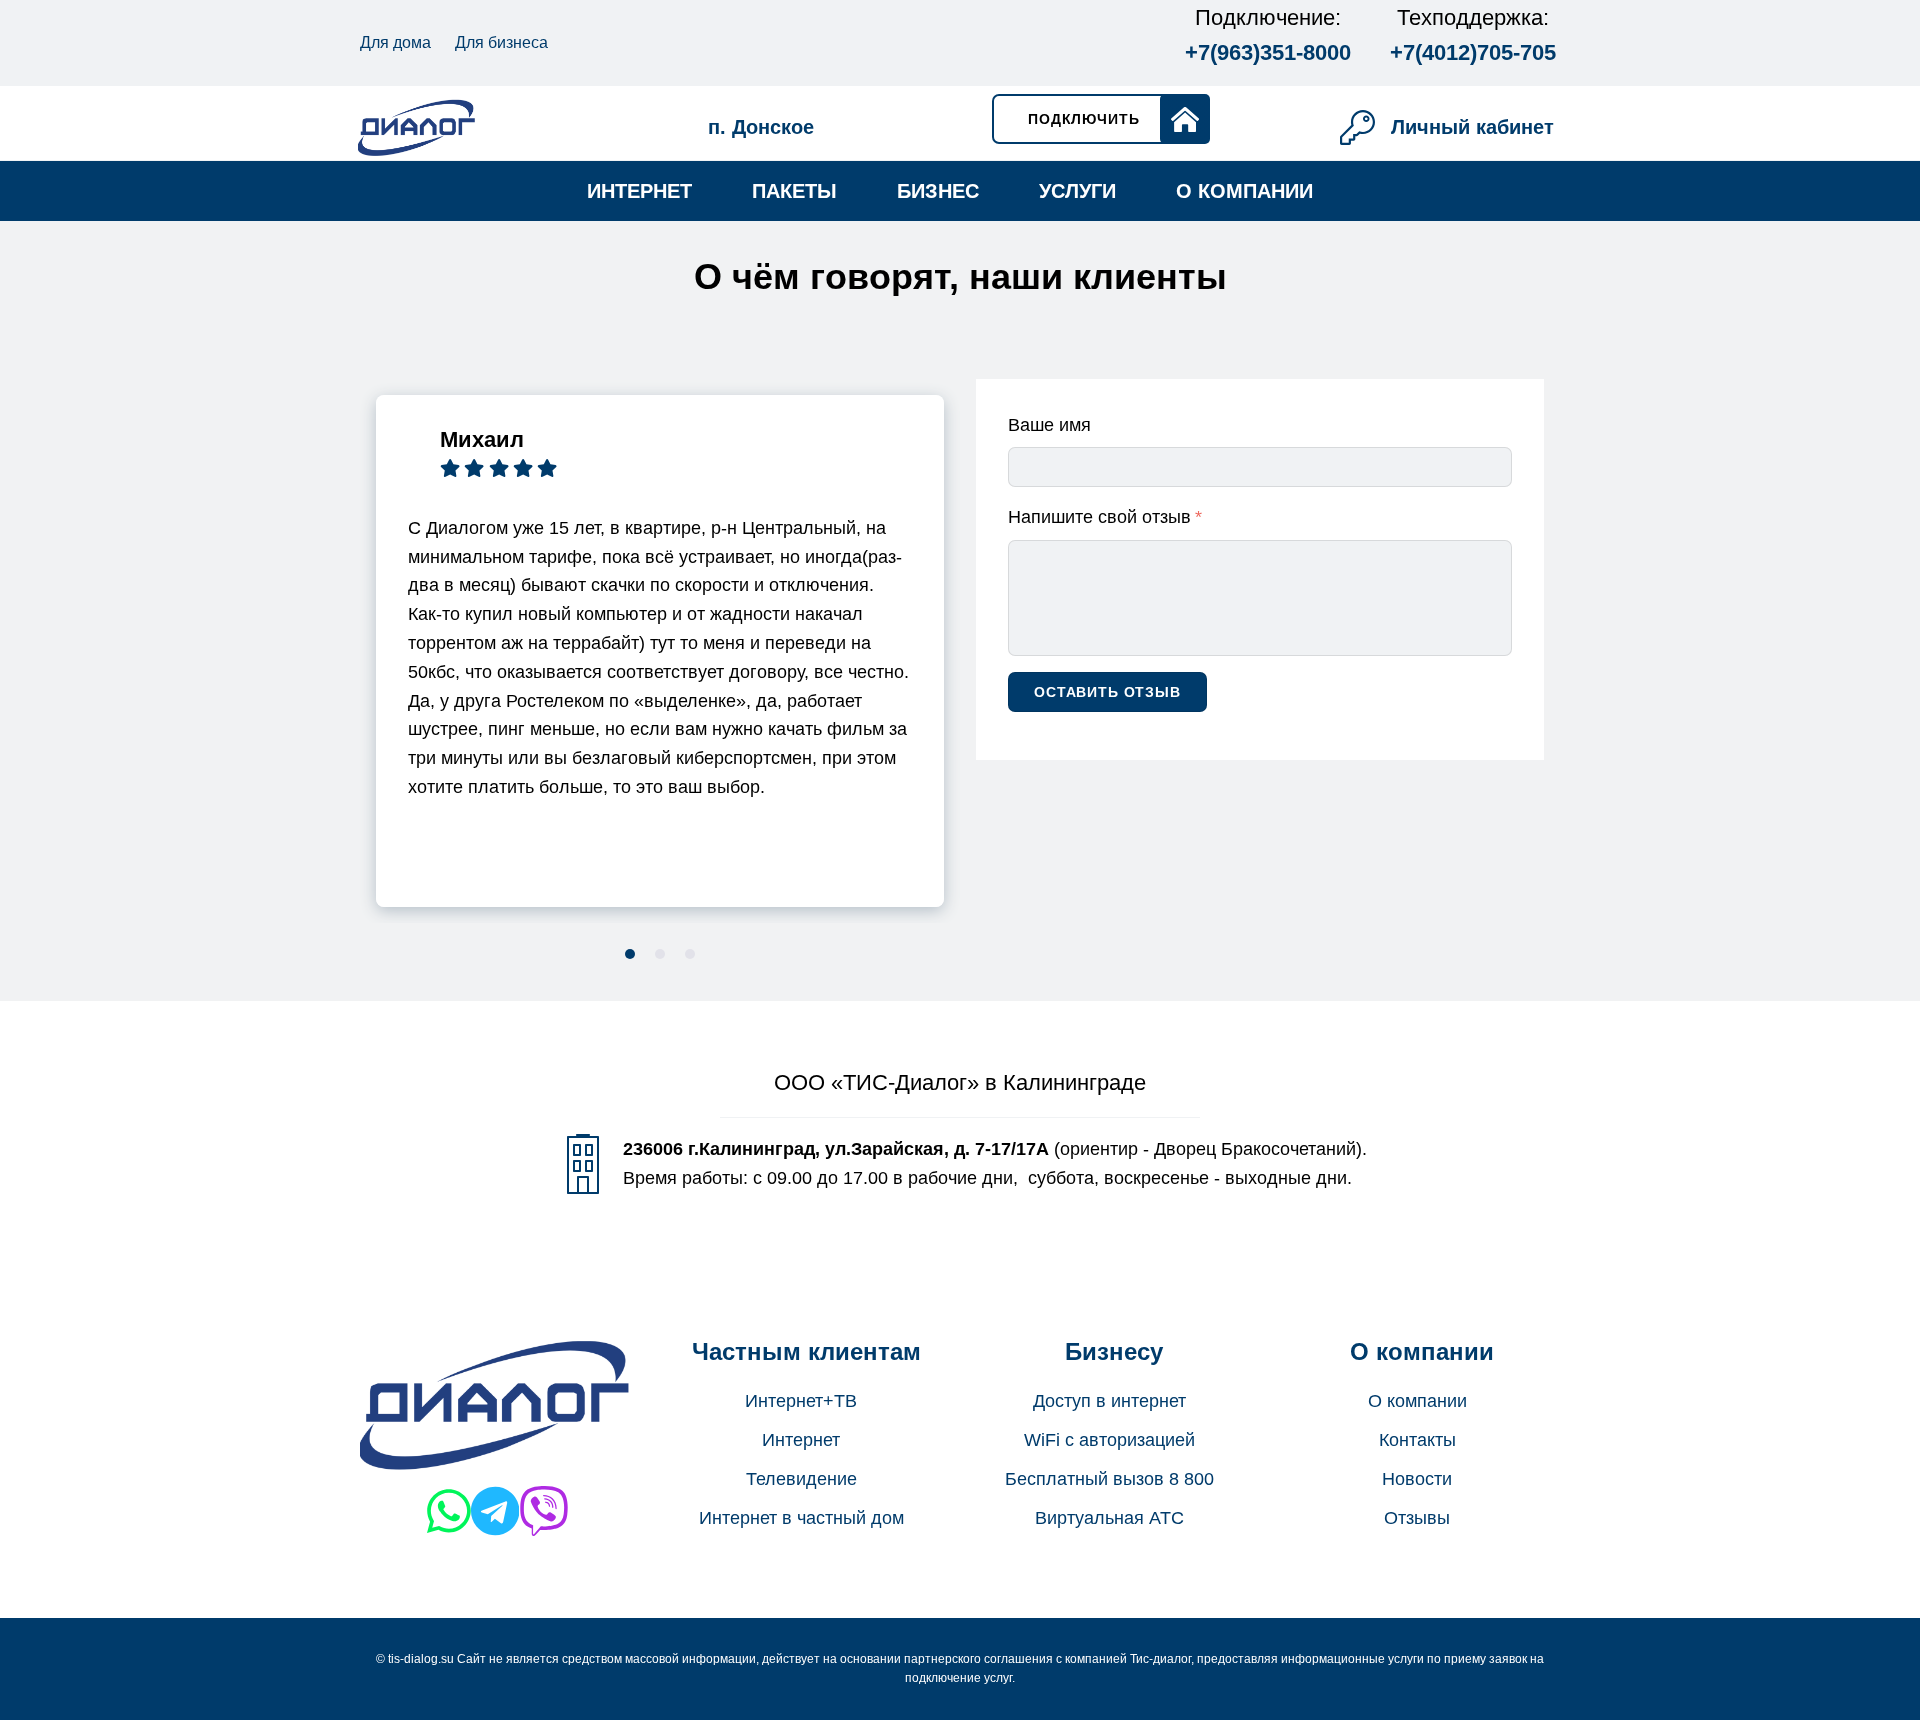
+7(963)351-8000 (1268, 52)
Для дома (395, 42)
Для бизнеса (501, 42)
